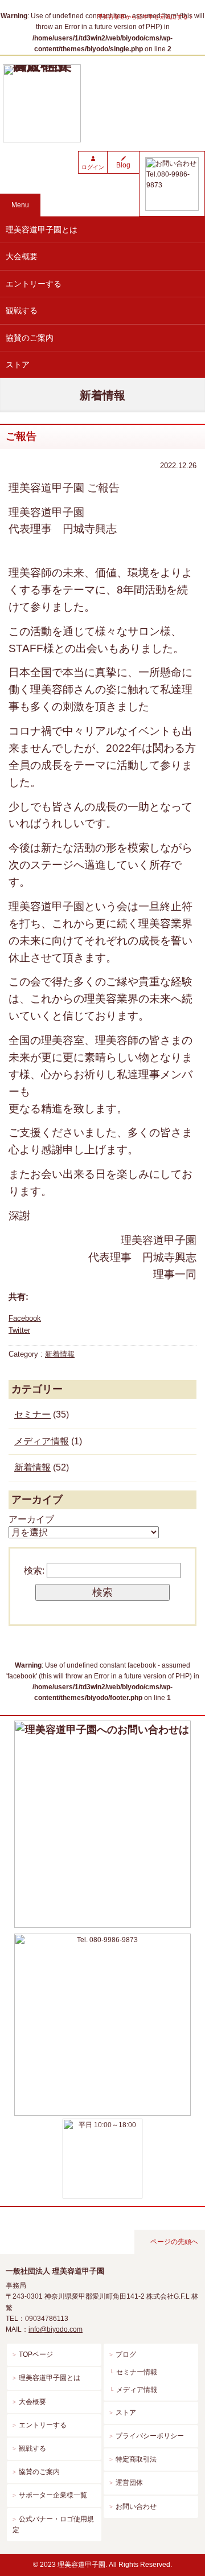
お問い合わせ (136, 2507)
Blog (123, 165)
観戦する (22, 310)
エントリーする (34, 284)
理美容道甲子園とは (42, 230)
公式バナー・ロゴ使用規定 (53, 2524)
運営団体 (129, 2483)
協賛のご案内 (30, 338)
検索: (34, 1570)
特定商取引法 (136, 2459)
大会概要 (22, 256)
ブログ (126, 2354)
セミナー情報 (137, 2372)
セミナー (32, 1414)
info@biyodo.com (56, 2329)
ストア (18, 365)
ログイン (93, 167)
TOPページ (36, 2354)
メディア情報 (42, 1441)
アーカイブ (31, 1519)
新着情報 (60, 1354)
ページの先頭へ (174, 2242)
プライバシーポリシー (150, 2436)
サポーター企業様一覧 (53, 2495)
